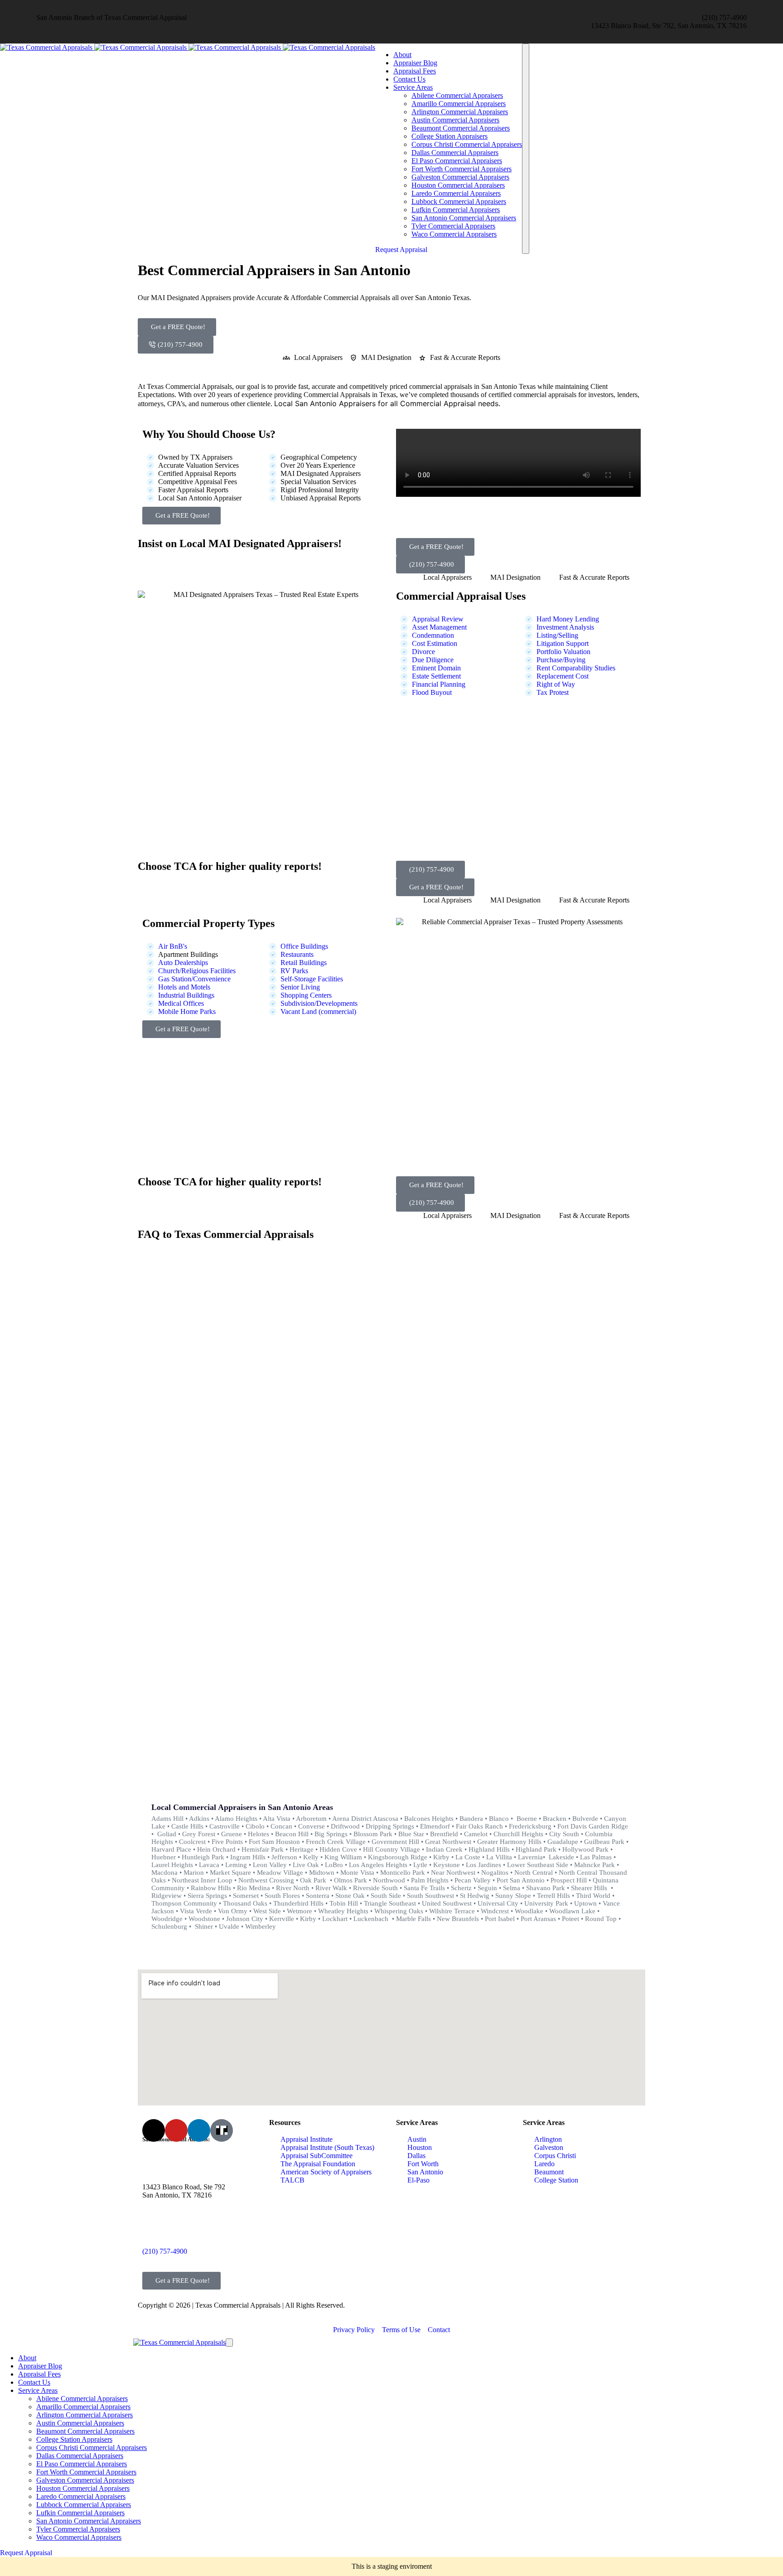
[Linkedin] (199, 2130)
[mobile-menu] (526, 149)
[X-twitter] (154, 2130)
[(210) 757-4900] (154, 2227)
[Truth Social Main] (222, 2130)
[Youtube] (176, 2130)
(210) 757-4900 (165, 2251)
